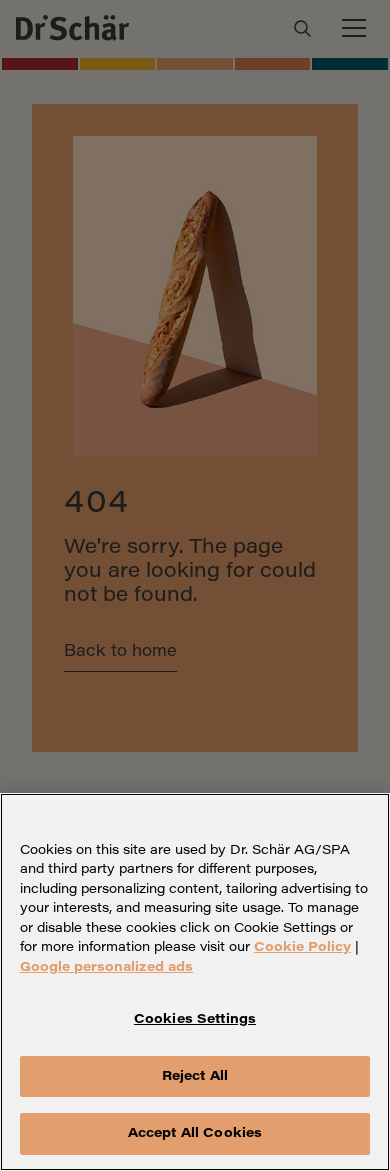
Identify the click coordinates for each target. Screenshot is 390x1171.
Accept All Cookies (195, 1133)
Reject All (195, 1076)
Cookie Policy (302, 947)
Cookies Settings (195, 1019)
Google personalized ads (106, 967)
